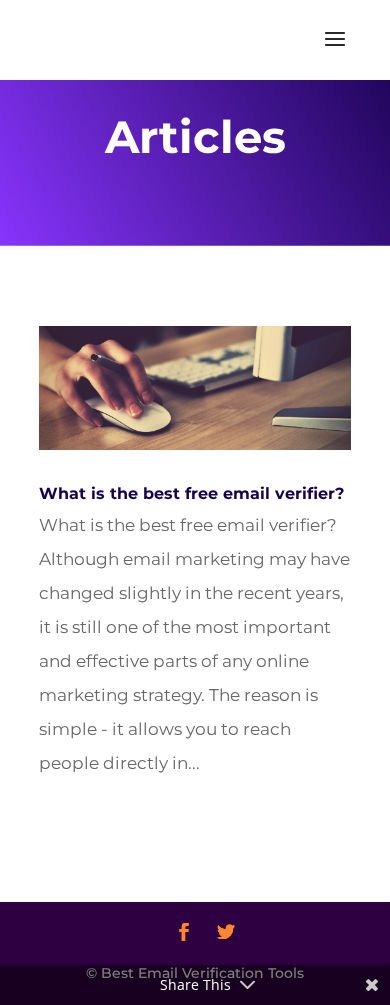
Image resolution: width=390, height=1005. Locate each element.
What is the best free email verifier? (191, 493)
